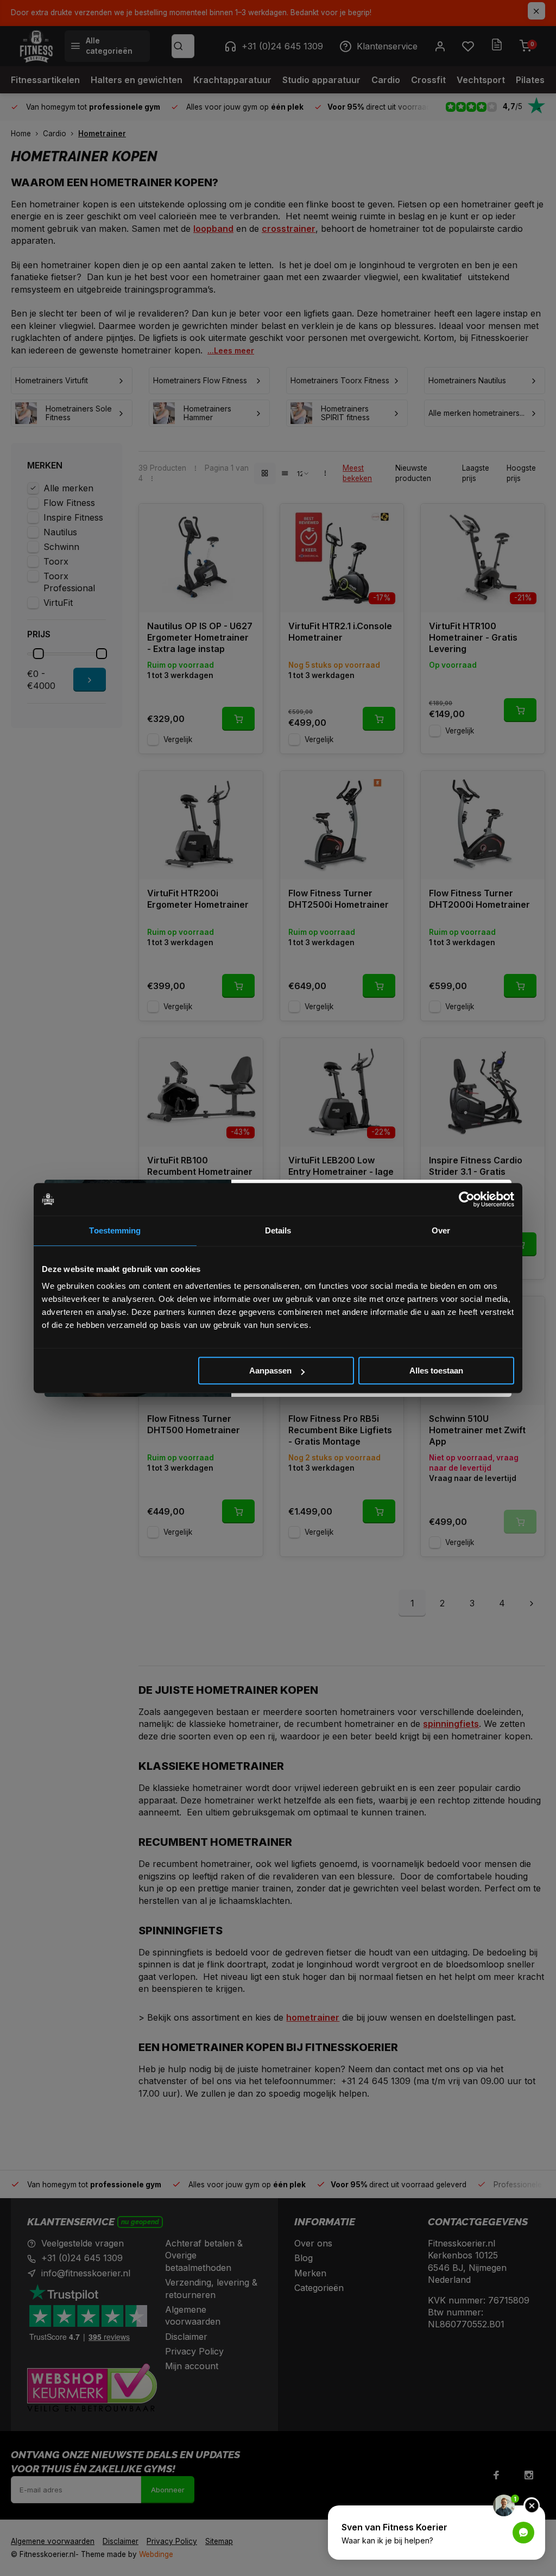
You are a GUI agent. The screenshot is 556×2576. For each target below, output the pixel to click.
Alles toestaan (436, 1371)
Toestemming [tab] (115, 1230)
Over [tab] (441, 1230)
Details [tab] (278, 1230)
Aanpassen (270, 1371)
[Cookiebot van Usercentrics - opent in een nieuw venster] (467, 1199)
